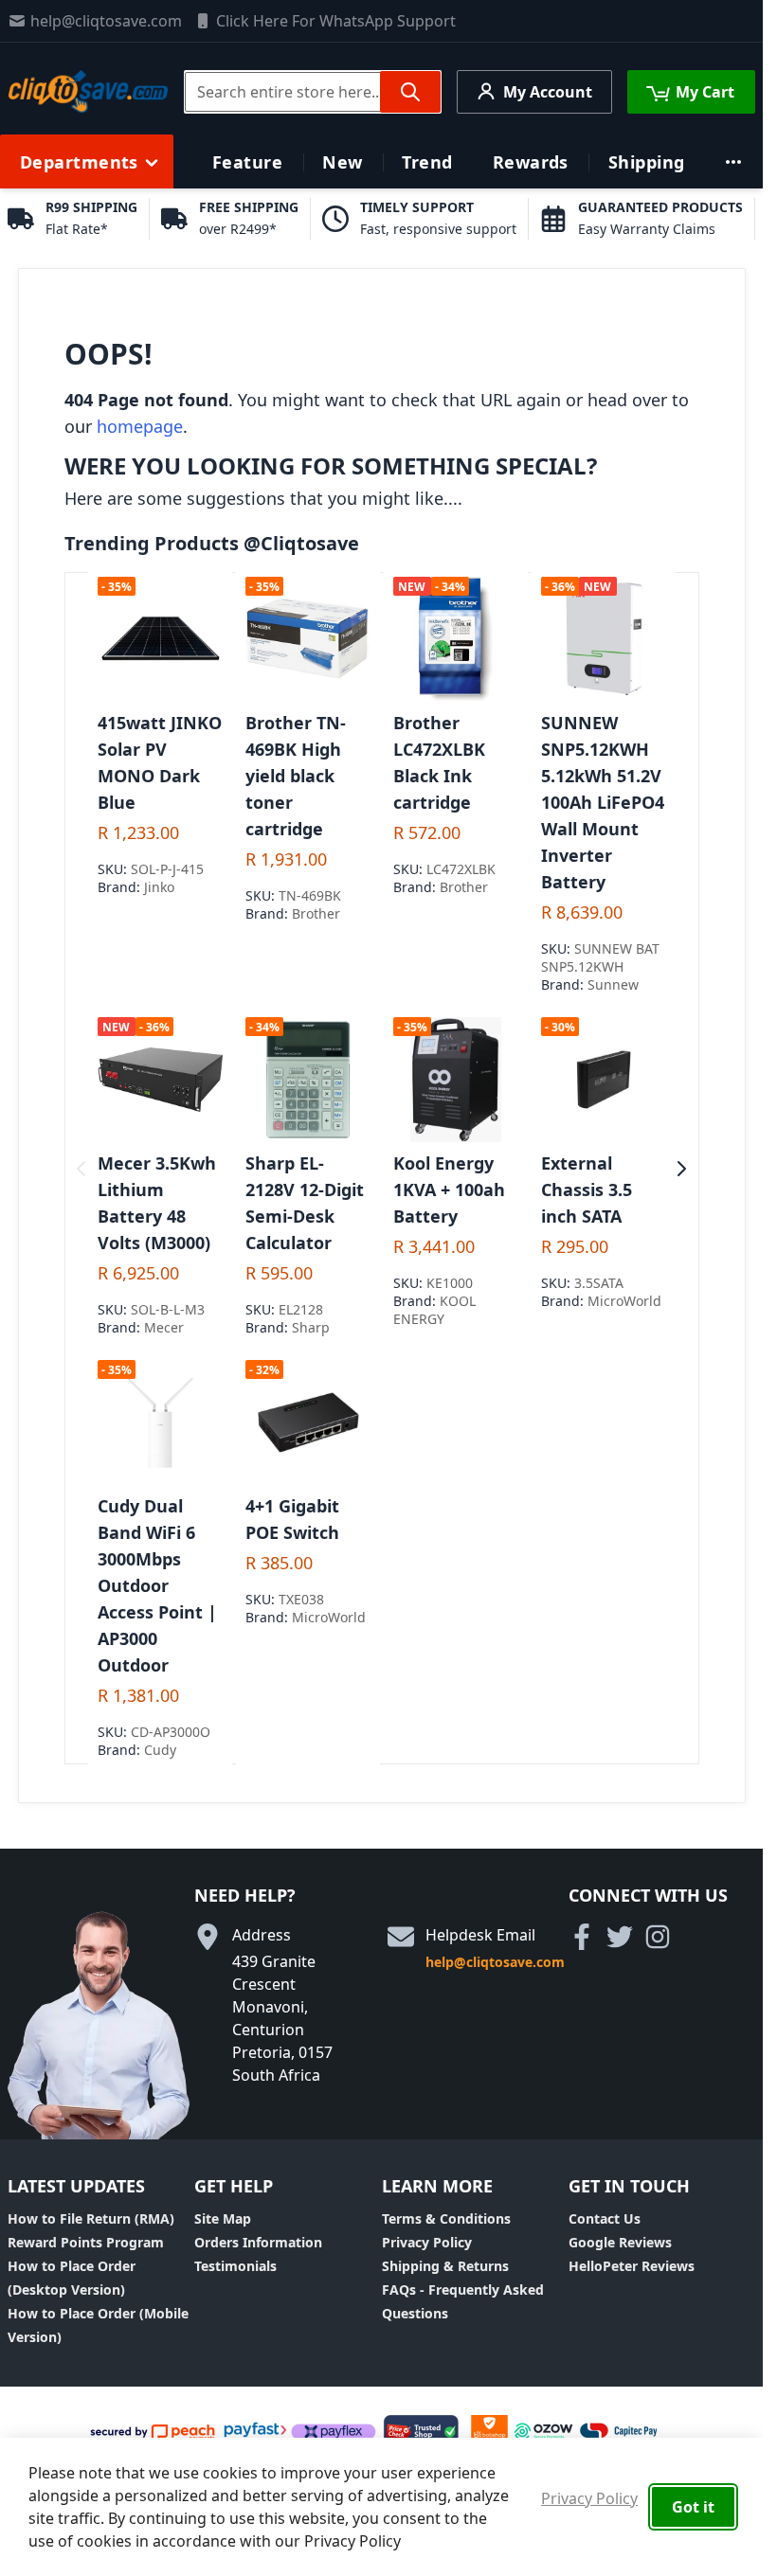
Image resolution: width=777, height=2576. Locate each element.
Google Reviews (620, 2242)
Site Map (223, 2218)
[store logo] (88, 91)
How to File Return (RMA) (91, 2218)
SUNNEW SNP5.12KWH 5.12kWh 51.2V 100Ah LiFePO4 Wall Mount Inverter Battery (603, 802)
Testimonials (235, 2266)
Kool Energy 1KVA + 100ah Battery (449, 1190)
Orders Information (258, 2242)
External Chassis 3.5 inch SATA (587, 1190)
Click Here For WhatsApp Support (336, 21)
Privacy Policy (427, 2242)
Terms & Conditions (446, 2218)
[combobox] (313, 92)
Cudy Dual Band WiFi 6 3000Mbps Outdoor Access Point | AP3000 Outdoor (157, 1585)
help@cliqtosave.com (106, 21)
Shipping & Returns (445, 2266)
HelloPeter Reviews (632, 2266)
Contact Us (605, 2218)
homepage (140, 426)
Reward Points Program (86, 2242)
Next (682, 1169)
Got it (693, 2507)
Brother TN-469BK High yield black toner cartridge (296, 776)
